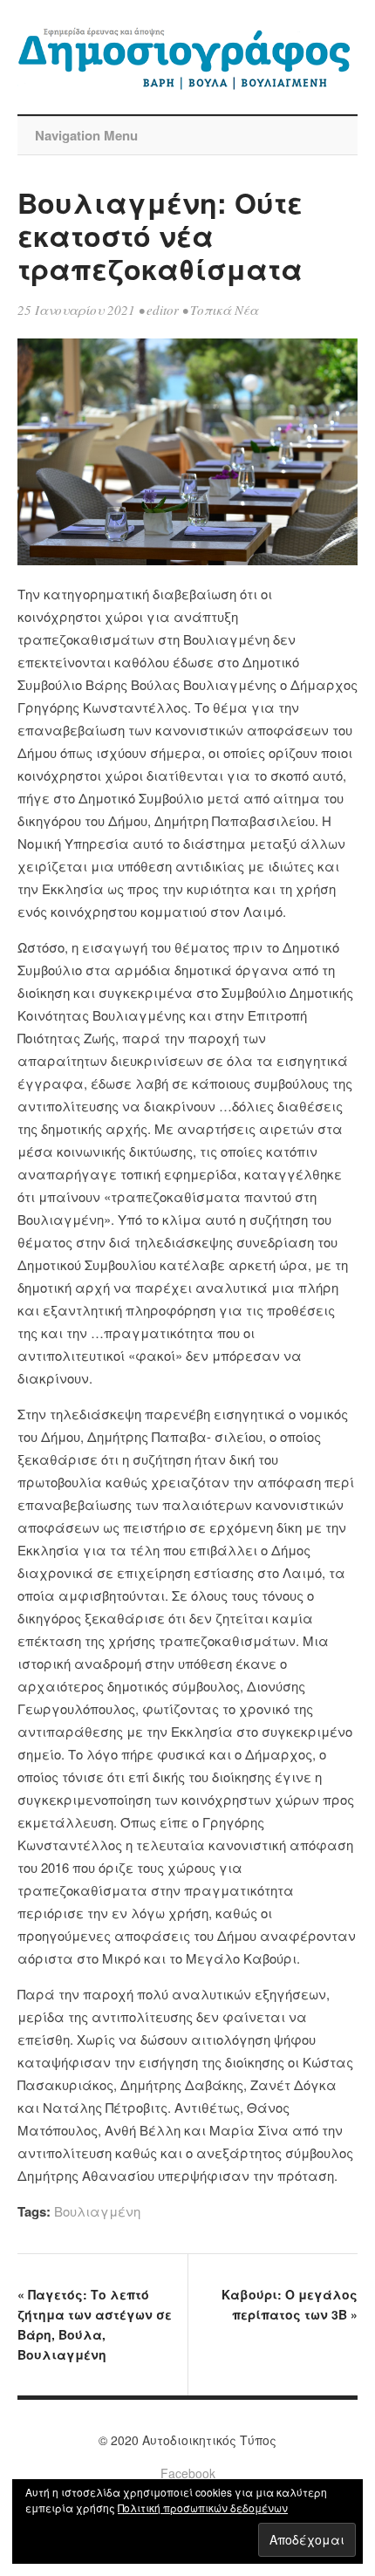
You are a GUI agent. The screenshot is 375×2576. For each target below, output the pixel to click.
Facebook (188, 2473)
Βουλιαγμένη (97, 2211)
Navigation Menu (86, 135)
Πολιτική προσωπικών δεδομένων (203, 2508)
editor (163, 310)
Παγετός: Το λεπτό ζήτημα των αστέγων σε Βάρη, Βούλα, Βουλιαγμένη (95, 2324)
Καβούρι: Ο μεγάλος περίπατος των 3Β (290, 2304)
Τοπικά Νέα (224, 310)
